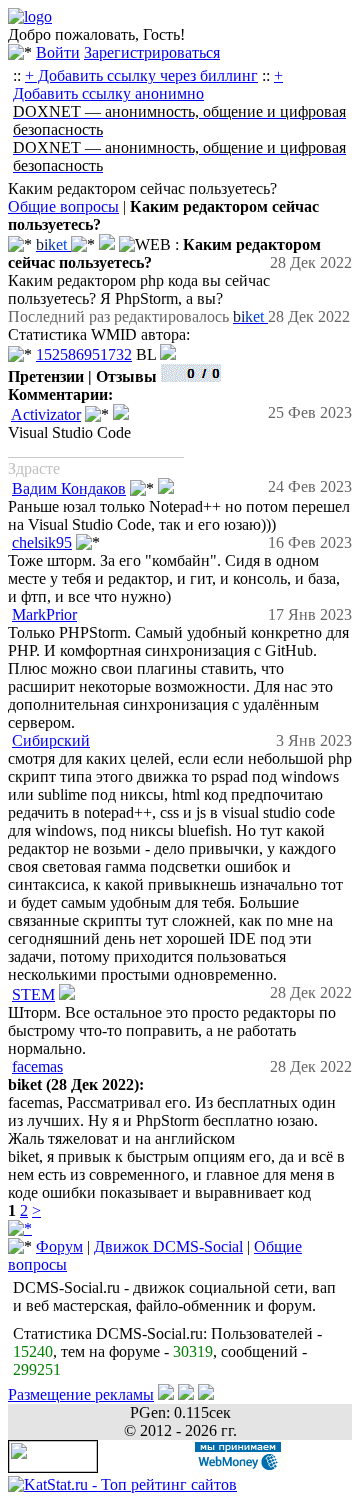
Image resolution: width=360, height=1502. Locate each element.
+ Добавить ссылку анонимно (148, 84)
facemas (37, 1066)
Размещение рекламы (81, 1394)
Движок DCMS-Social (168, 1246)
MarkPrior (44, 614)
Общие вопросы (63, 206)
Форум (59, 1246)
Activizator (46, 414)
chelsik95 (42, 542)
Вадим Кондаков (69, 488)
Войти (58, 52)
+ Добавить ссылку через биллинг (141, 75)
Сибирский (51, 740)
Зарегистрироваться (152, 52)
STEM (33, 994)
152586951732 (84, 354)
